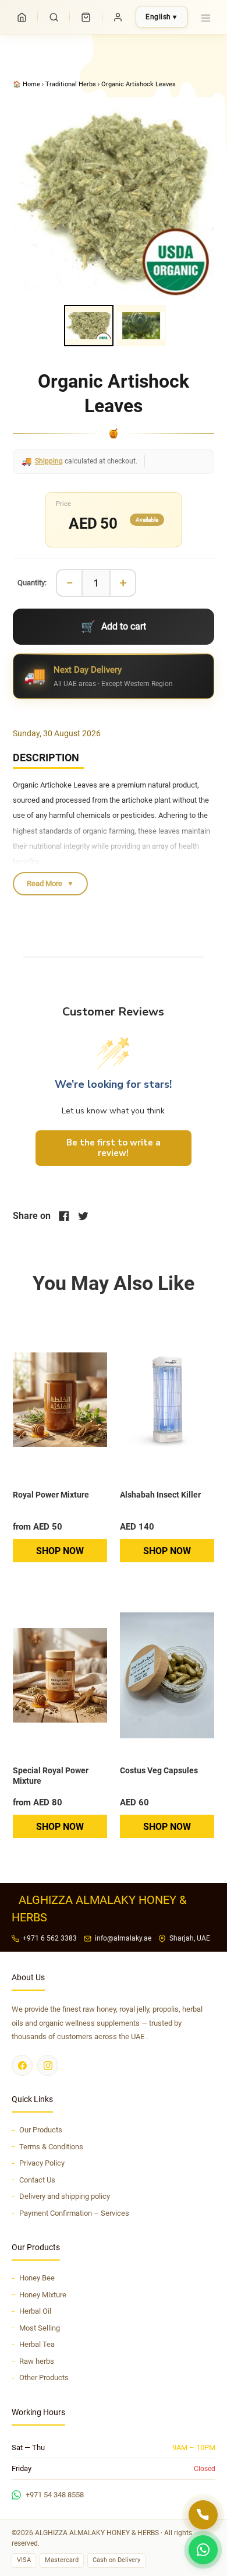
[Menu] (205, 17)
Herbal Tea (37, 2344)
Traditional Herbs (71, 84)
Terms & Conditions (51, 2147)
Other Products (44, 2378)
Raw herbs (37, 2361)
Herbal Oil (35, 2311)
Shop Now (60, 1551)
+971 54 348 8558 (55, 2495)
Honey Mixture (43, 2295)
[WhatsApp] (203, 2550)
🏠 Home (27, 84)
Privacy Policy (42, 2163)
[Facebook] (22, 2065)
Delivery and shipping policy (65, 2196)
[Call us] (203, 2515)
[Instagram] (48, 2065)
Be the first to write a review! (114, 1148)
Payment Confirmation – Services (74, 2213)
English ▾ (161, 17)
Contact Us (37, 2180)
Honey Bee (37, 2278)
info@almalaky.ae (123, 1938)
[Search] (54, 17)
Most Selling (40, 2328)
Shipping (49, 461)
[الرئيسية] (22, 17)
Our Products (41, 2130)
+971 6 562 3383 (50, 1938)
